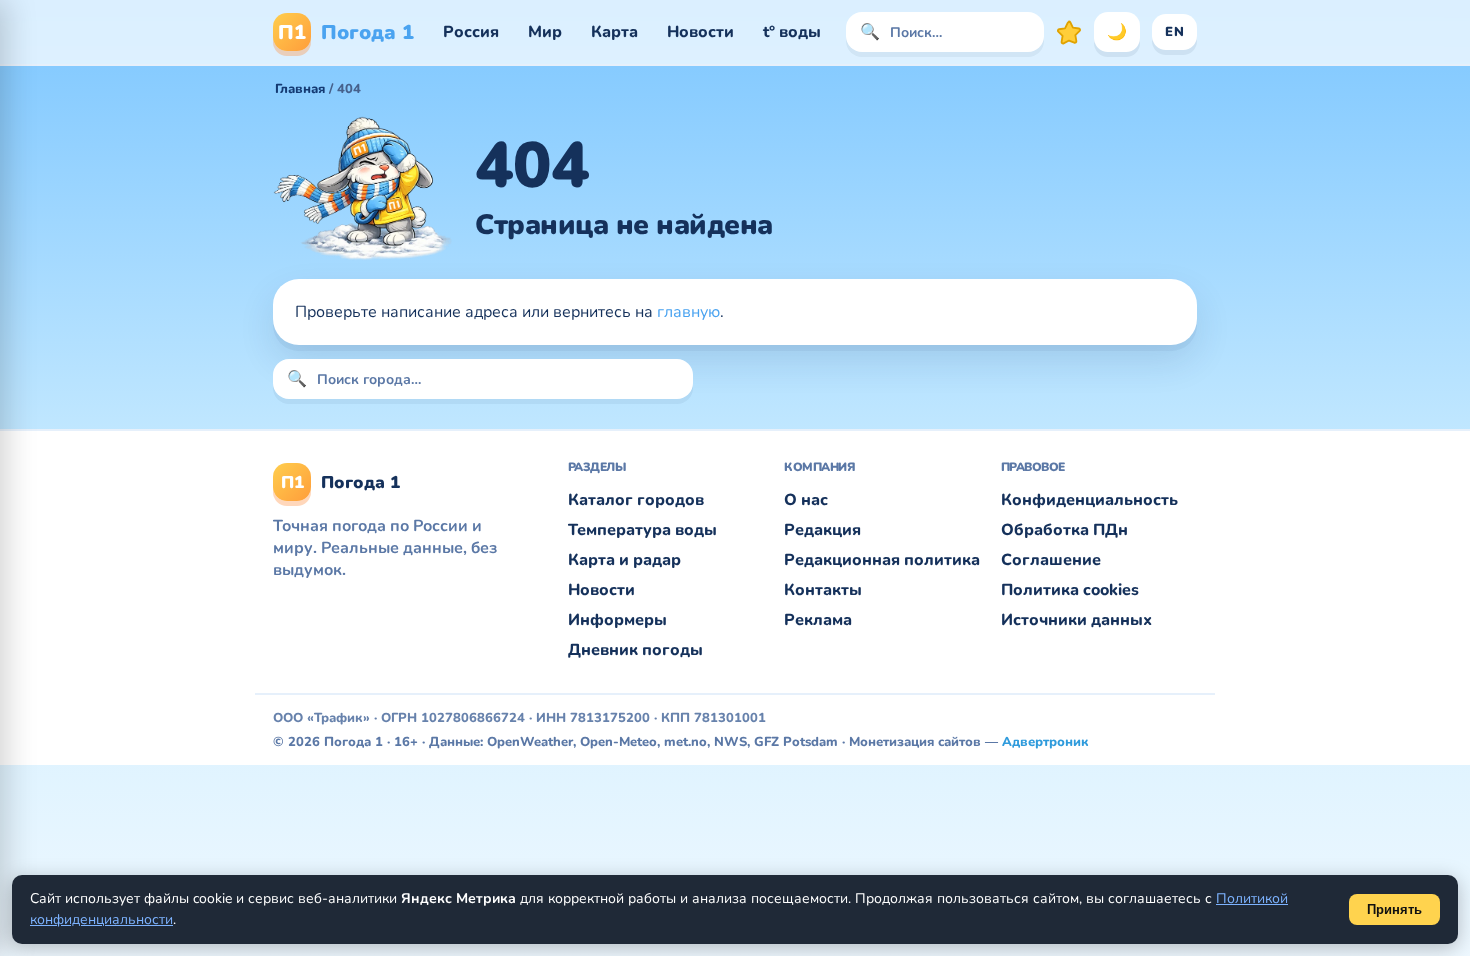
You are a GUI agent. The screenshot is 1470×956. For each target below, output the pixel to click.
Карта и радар (624, 560)
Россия (471, 32)
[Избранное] (1069, 32)
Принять (1394, 909)
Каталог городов (636, 500)
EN (1174, 32)
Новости (700, 32)
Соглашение (1051, 560)
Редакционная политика (882, 560)
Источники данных (1076, 620)
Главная (300, 89)
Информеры (617, 620)
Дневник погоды (635, 650)
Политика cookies (1070, 590)
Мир (545, 32)
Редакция (822, 530)
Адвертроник (1045, 742)
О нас (806, 500)
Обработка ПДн (1064, 530)
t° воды (792, 32)
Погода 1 (346, 32)
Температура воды (642, 530)
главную (688, 312)
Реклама (818, 620)
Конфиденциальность (1089, 500)
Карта (614, 32)
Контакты (823, 590)
